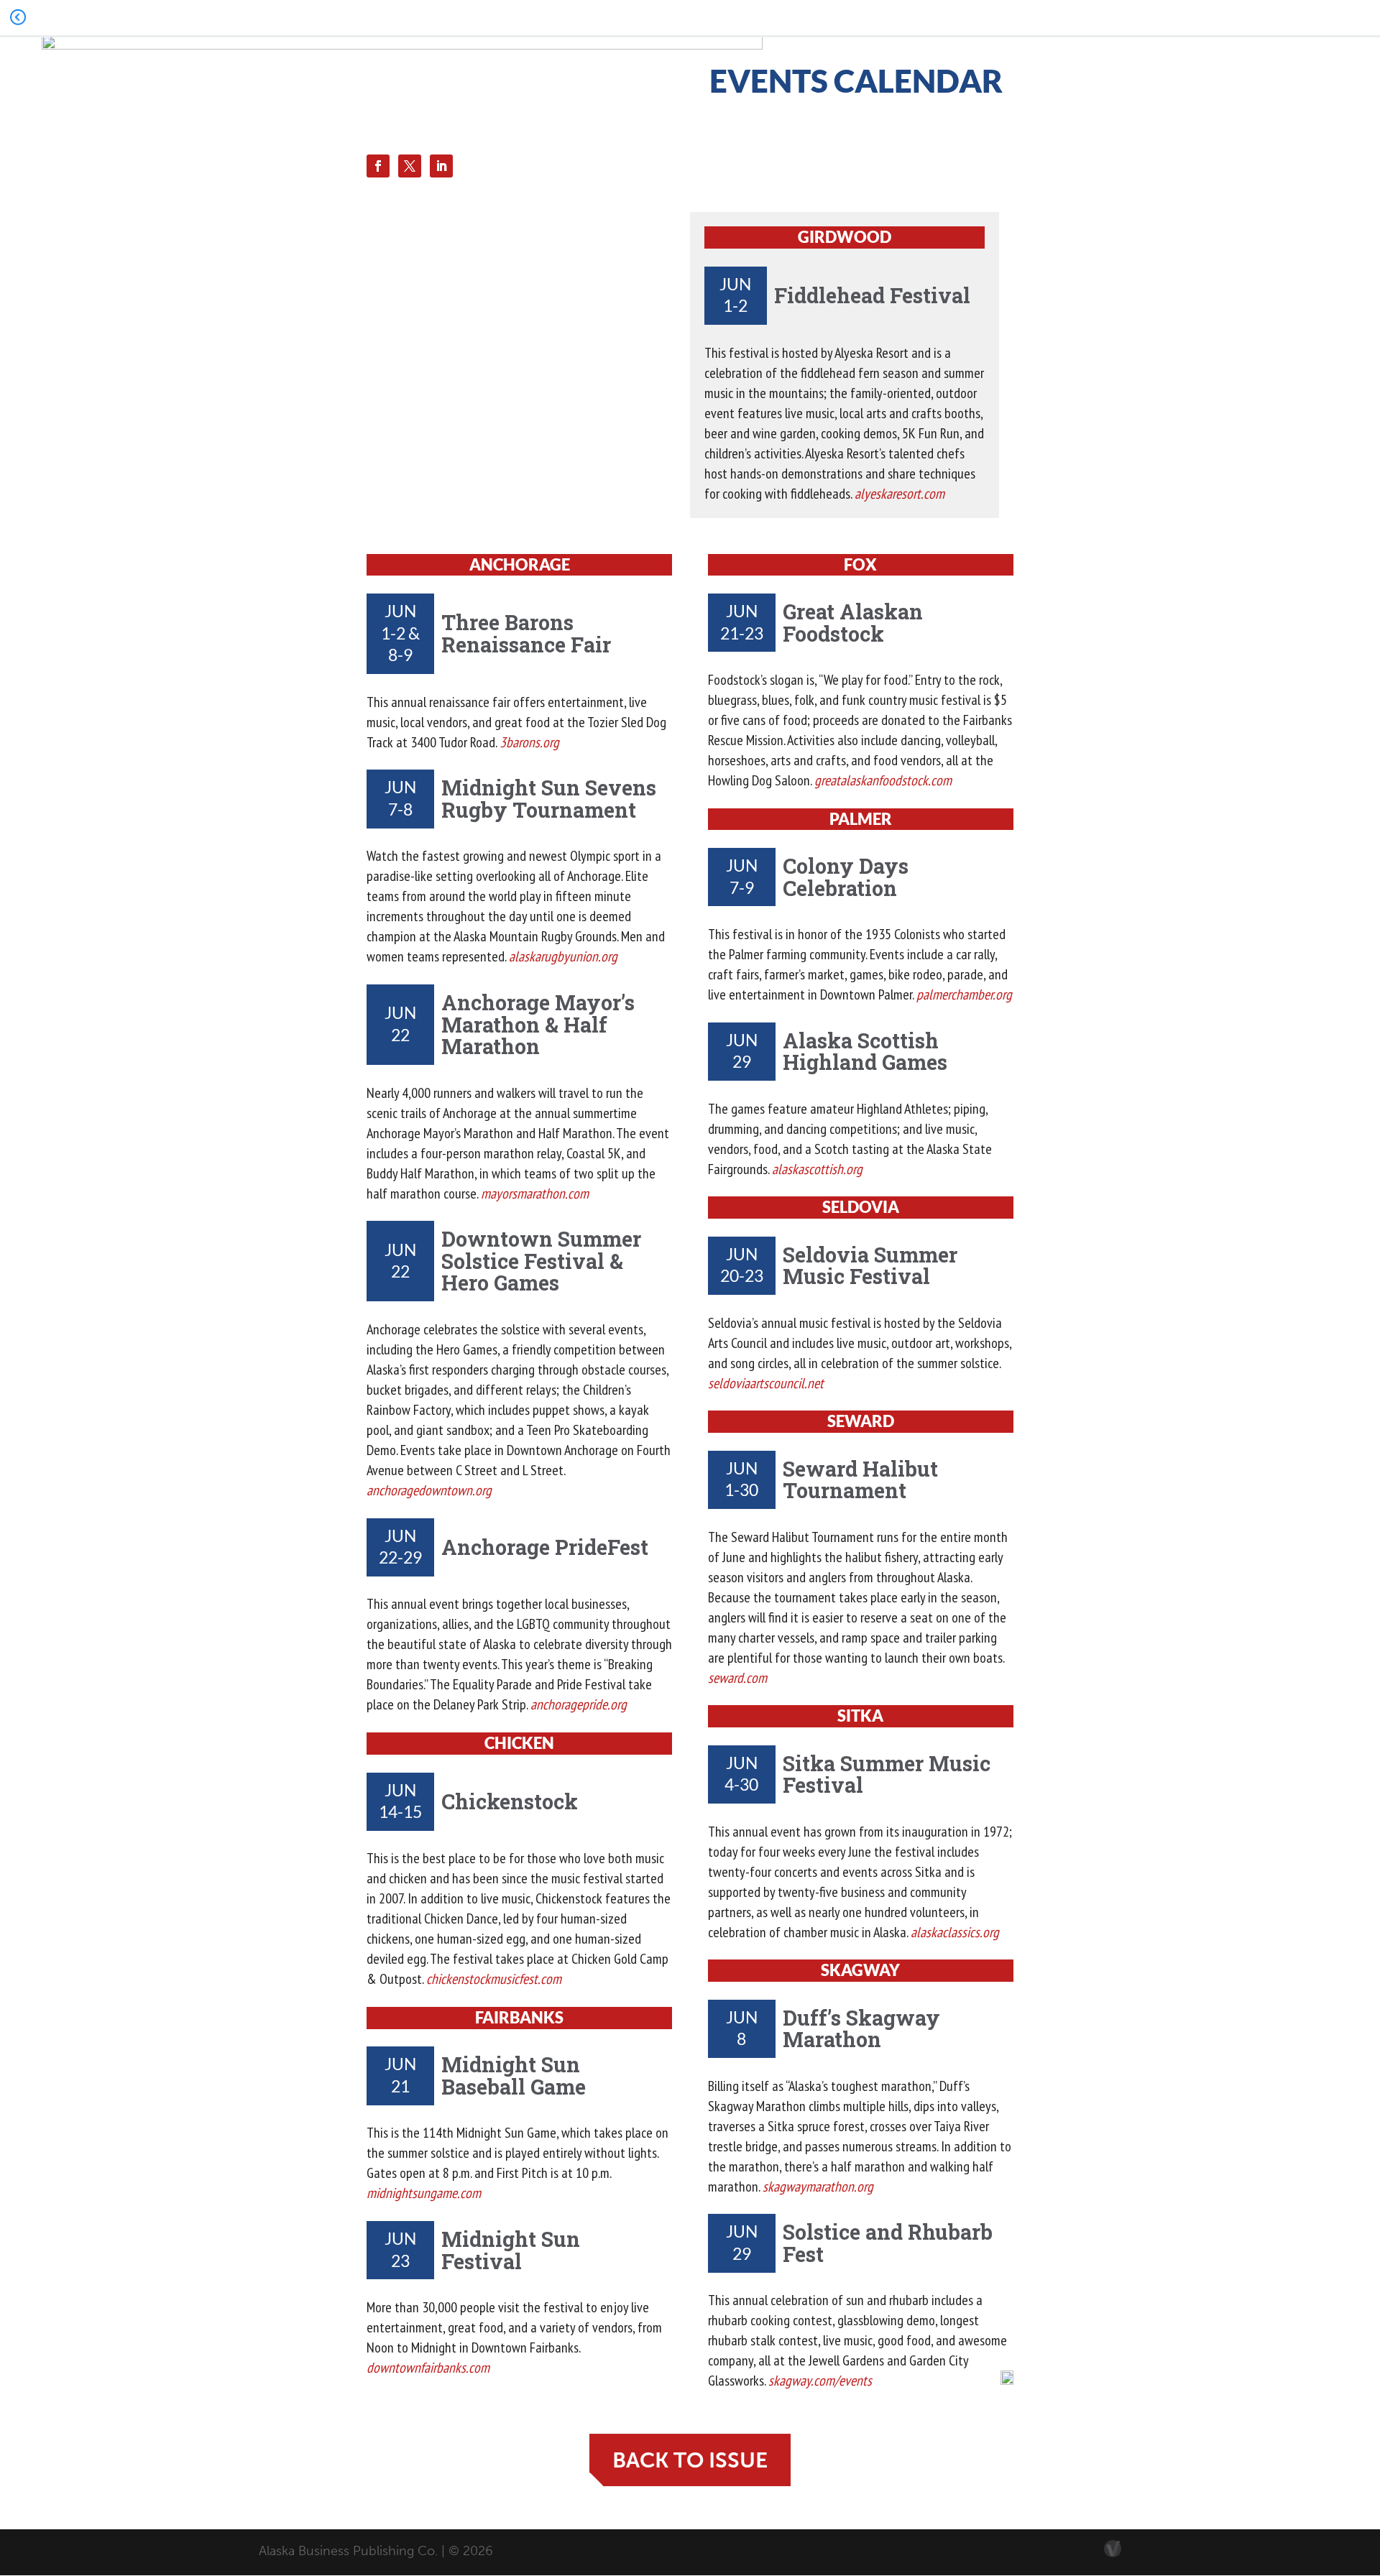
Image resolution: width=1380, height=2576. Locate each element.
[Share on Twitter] (410, 166)
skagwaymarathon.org (818, 2187)
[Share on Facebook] (378, 166)
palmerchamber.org (964, 994)
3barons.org (529, 742)
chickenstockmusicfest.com (494, 1979)
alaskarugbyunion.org (563, 956)
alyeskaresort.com (900, 494)
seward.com (737, 1678)
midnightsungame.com (424, 2193)
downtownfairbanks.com (428, 2368)
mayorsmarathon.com (535, 1194)
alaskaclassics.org (955, 1932)
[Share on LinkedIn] (441, 166)
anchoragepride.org (579, 1704)
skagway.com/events (820, 2381)
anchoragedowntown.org (429, 1490)
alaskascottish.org (817, 1169)
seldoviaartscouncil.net (766, 1383)
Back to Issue (690, 2460)
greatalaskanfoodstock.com (883, 780)
